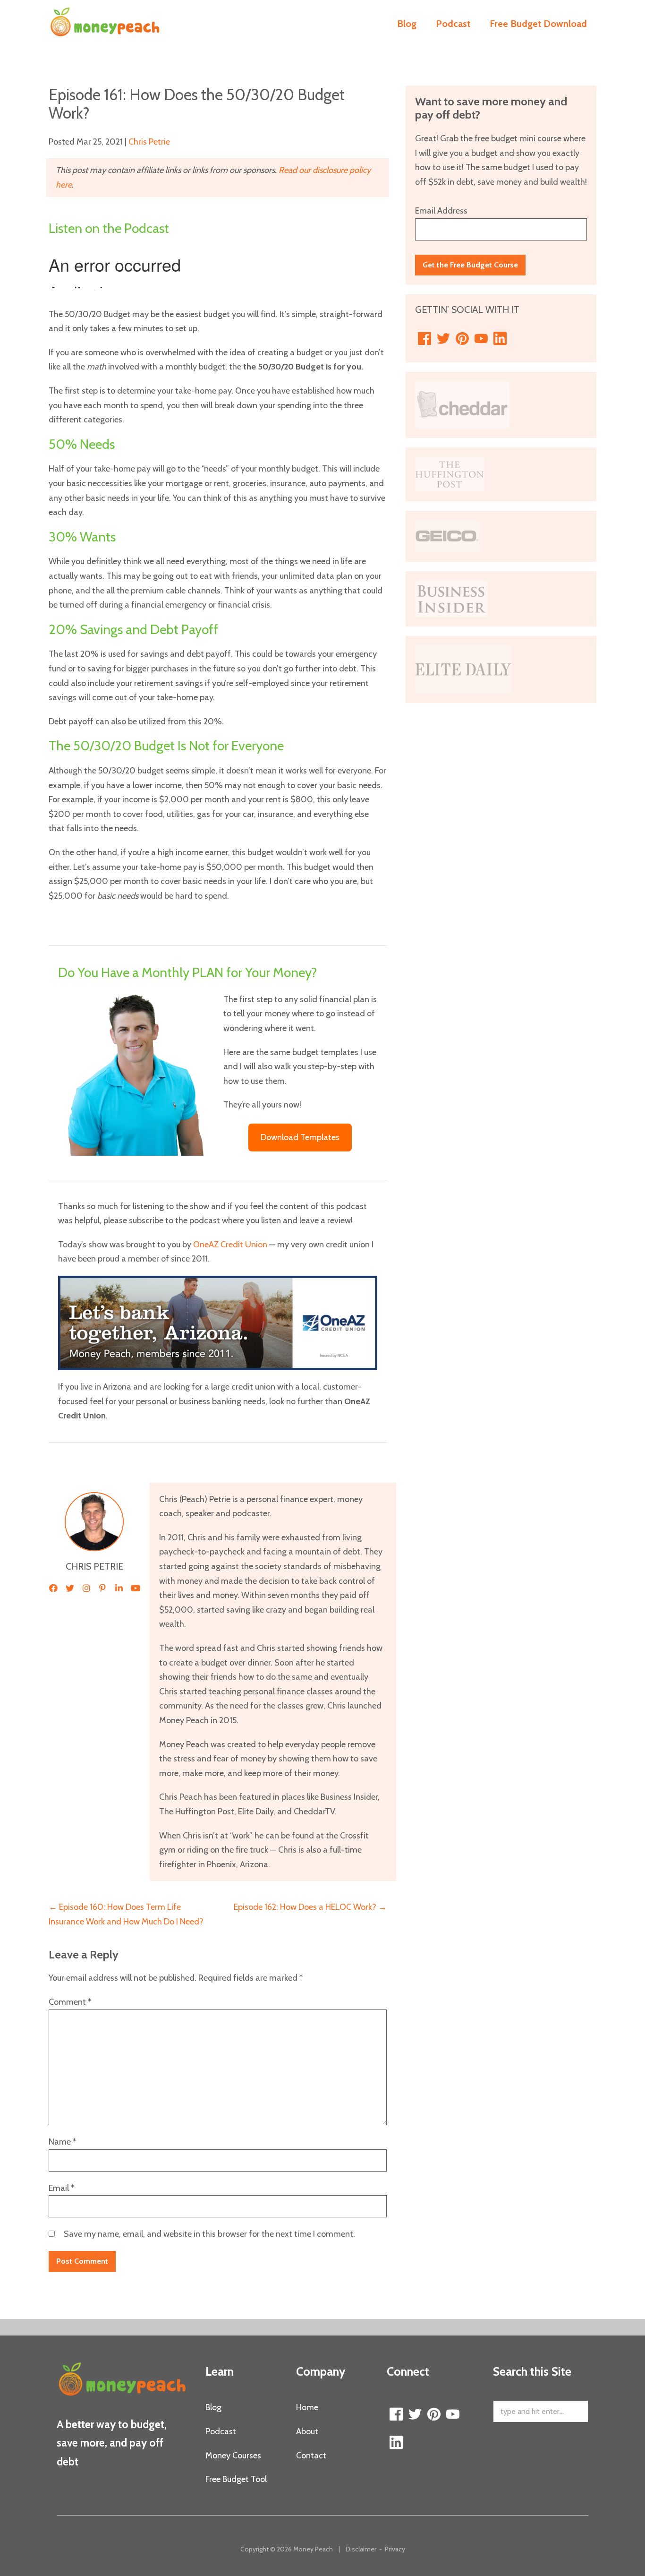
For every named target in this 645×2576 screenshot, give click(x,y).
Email (61, 2188)
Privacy (395, 2549)
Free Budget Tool (236, 2479)
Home (307, 2407)
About (307, 2431)
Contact (311, 2456)
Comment (70, 2002)
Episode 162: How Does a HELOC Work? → (310, 1907)
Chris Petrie (149, 142)
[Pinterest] (462, 339)
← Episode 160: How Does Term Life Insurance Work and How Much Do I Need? (126, 1914)
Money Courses (233, 2456)
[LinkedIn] (500, 339)
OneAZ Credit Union (230, 1245)
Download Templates (300, 1137)
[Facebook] (424, 339)
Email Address (441, 211)
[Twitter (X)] (443, 339)
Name (62, 2142)
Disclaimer (361, 2549)
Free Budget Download (538, 24)
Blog (407, 24)
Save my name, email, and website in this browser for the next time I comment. (209, 2234)
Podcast (453, 24)
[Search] (575, 2412)
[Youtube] (481, 339)
